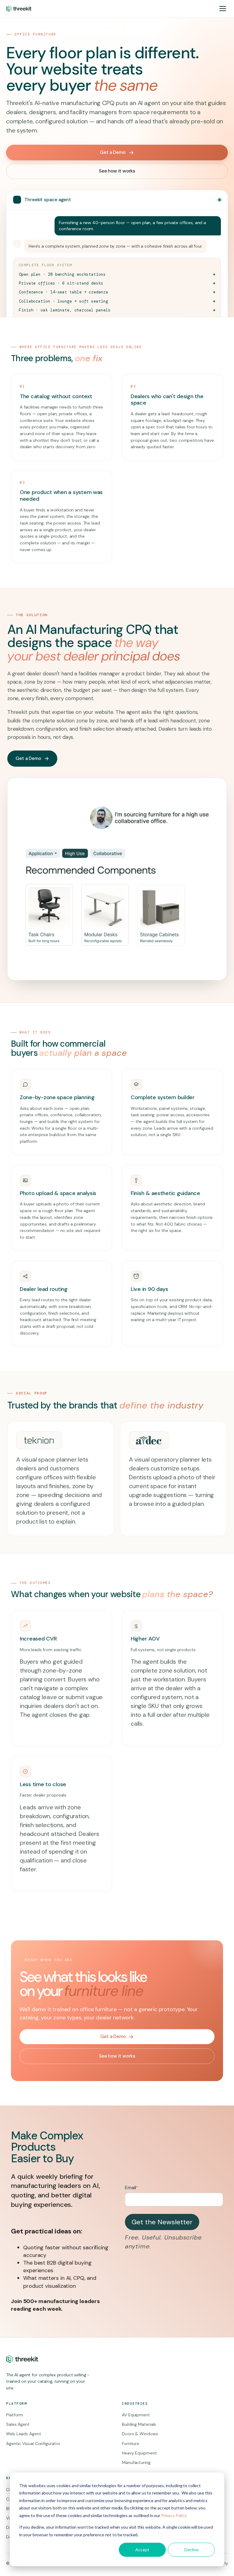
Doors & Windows (140, 2434)
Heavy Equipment (139, 2453)
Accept (142, 2550)
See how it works (117, 171)
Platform (15, 2415)
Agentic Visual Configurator (33, 2443)
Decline (191, 2550)
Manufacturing (136, 2462)
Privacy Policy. (174, 2515)
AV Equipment (136, 2415)
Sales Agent (18, 2424)
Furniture (131, 2443)
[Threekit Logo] (19, 9)
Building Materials (139, 2424)
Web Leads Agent (24, 2434)
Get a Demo (113, 152)
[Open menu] (223, 9)
